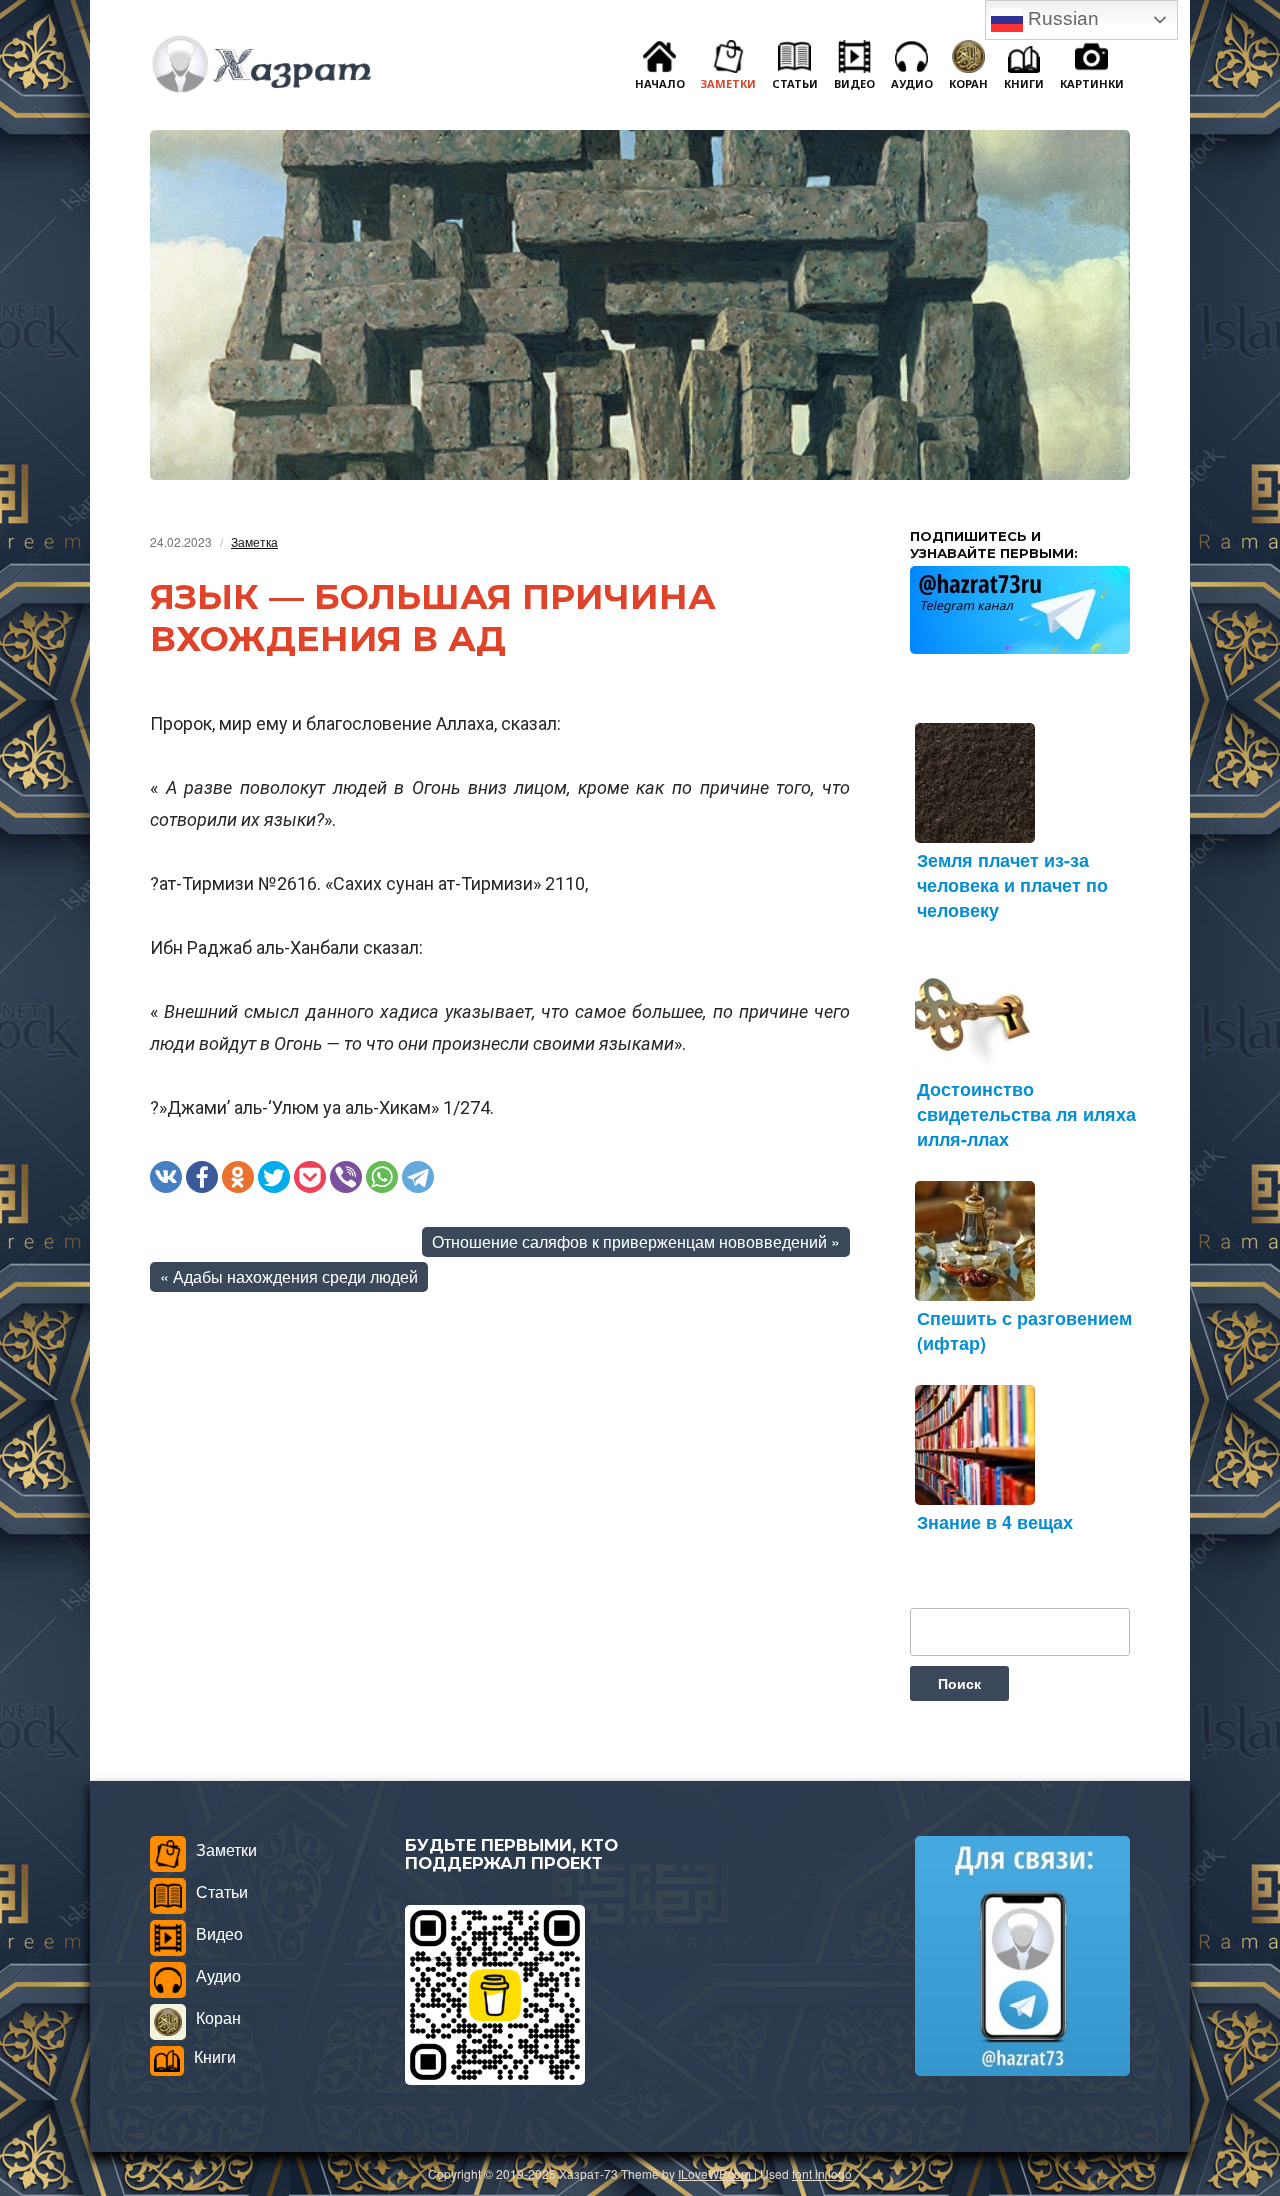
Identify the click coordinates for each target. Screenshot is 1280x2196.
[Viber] (346, 1177)
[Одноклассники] (238, 1177)
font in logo (822, 2173)
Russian (1061, 18)
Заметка (254, 541)
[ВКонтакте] (166, 1177)
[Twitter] (274, 1177)
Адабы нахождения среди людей (295, 1276)
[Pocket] (310, 1177)
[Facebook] (202, 1177)
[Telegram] (418, 1177)
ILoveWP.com (714, 2173)
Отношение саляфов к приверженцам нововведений (629, 1241)
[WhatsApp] (382, 1177)
